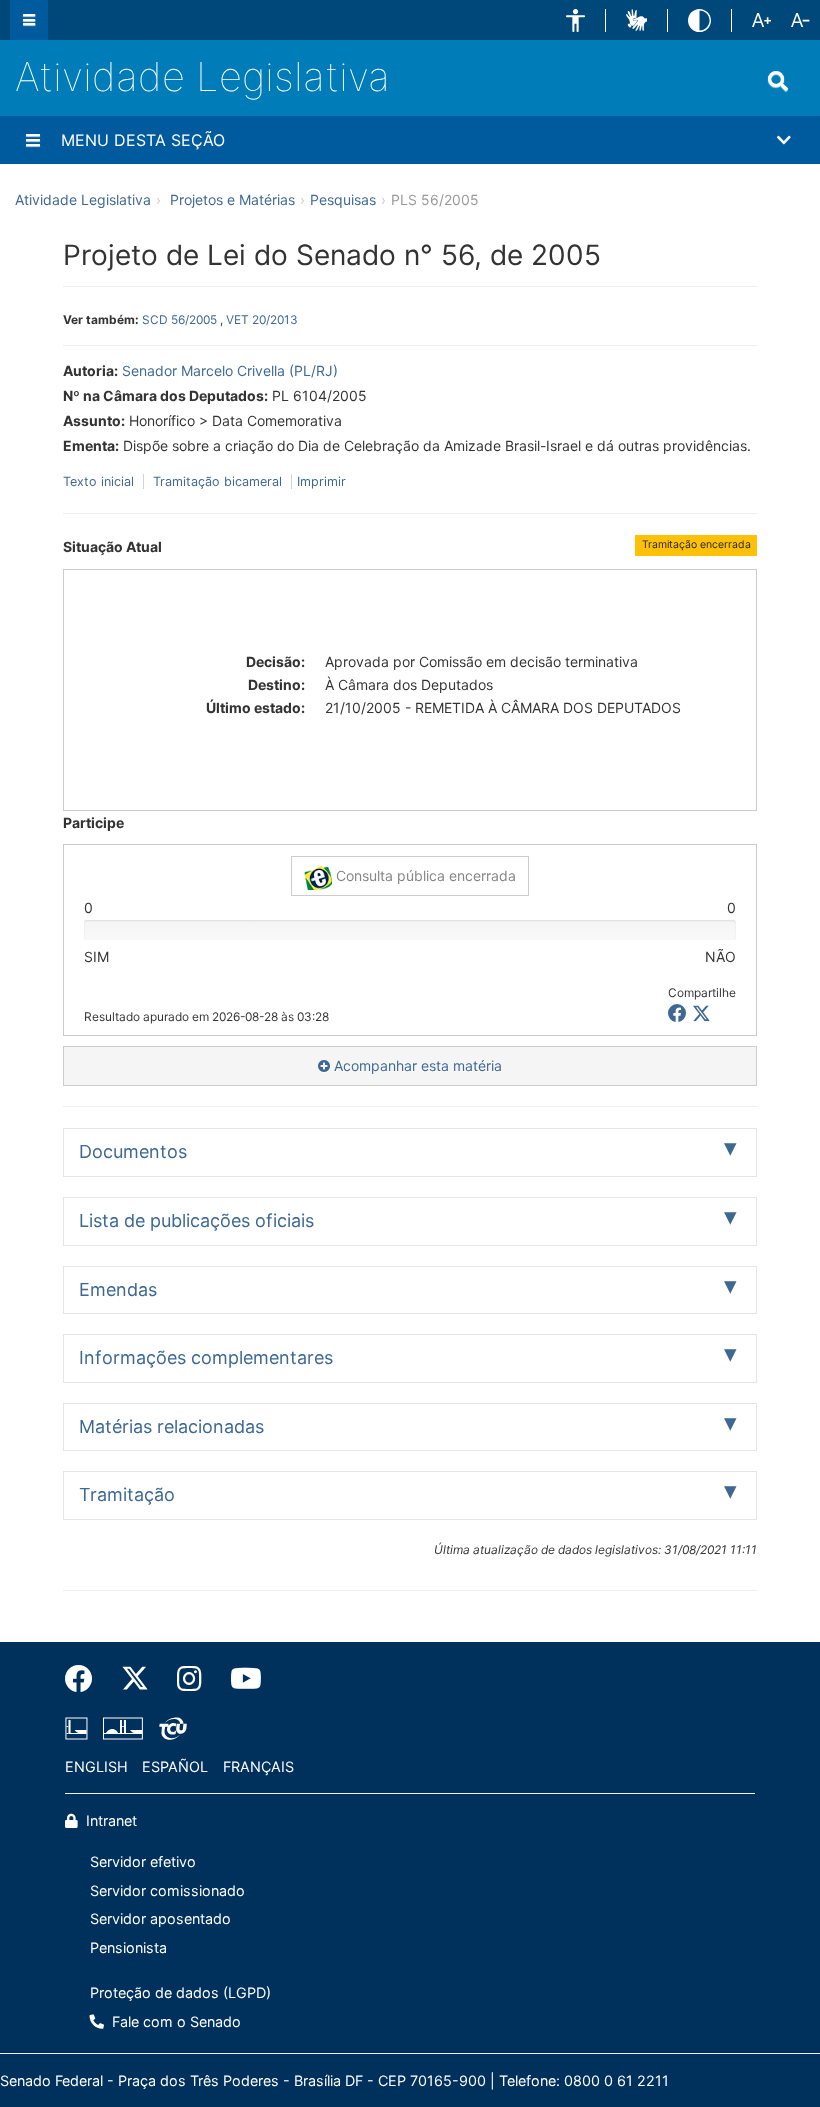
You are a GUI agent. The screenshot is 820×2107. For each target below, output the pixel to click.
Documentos (133, 1151)
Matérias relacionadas (171, 1426)
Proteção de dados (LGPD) (180, 1992)
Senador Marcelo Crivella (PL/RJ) (230, 370)
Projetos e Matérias (232, 199)
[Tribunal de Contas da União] (169, 1728)
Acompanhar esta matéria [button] (416, 1065)
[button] (575, 20)
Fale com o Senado (174, 2021)
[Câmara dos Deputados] (80, 1728)
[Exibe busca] (778, 81)
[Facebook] (86, 1679)
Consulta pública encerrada (424, 875)
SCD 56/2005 (179, 319)
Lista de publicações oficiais (196, 1220)
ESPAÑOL (175, 1766)
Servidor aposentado (160, 1918)
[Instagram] (189, 1679)
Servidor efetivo (143, 1861)
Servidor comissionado (167, 1890)
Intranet (109, 1820)
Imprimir (321, 481)
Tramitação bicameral (217, 481)
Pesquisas (343, 199)
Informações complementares (206, 1357)
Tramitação (127, 1494)
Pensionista (128, 1947)
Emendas (118, 1289)
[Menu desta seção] (33, 140)
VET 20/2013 (262, 319)
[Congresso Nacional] (123, 1728)
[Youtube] (239, 1679)
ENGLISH (96, 1766)
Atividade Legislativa (202, 76)
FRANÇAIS (258, 1766)
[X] (701, 1013)
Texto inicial (100, 481)
